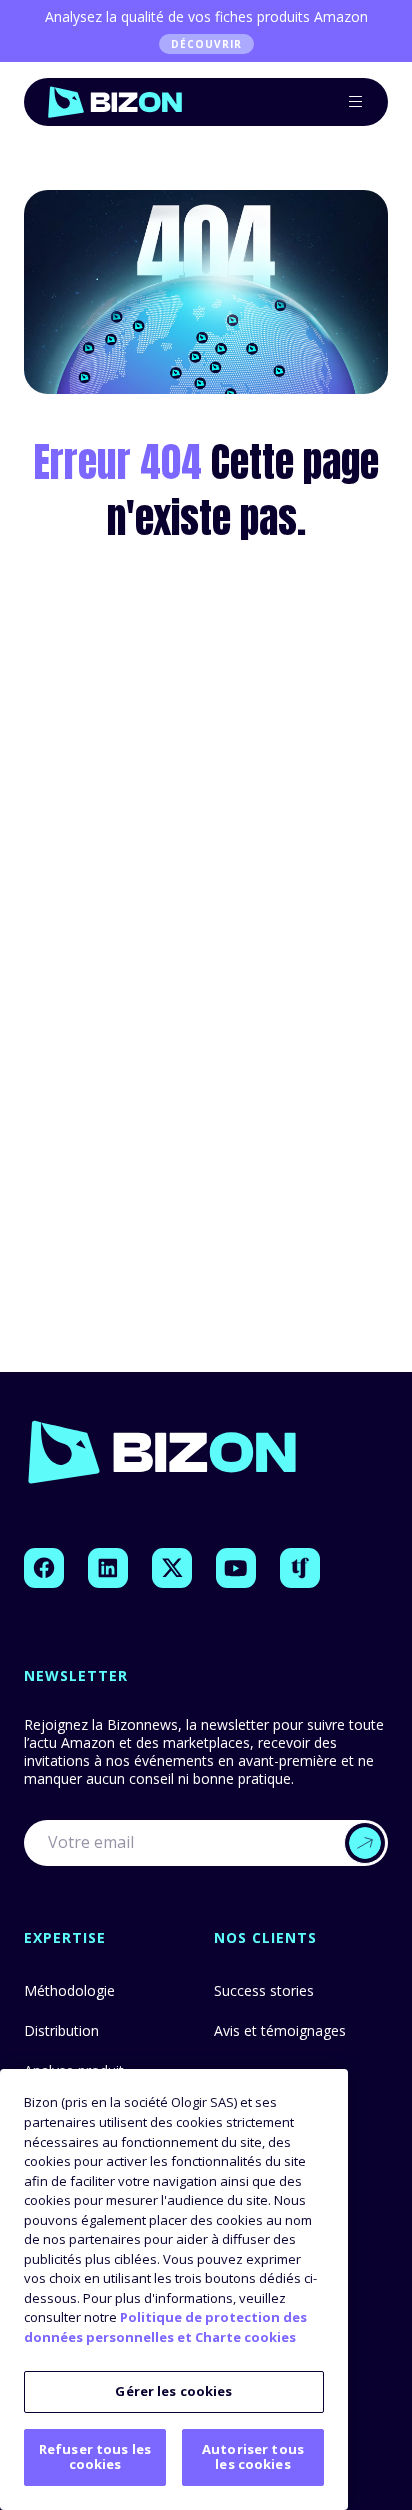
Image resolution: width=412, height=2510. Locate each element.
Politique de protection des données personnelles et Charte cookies (165, 2327)
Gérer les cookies (173, 2391)
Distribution (61, 2030)
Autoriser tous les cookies (253, 2457)
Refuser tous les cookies (95, 2457)
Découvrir (206, 44)
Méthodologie (69, 1990)
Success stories (264, 1990)
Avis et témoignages (280, 2030)
